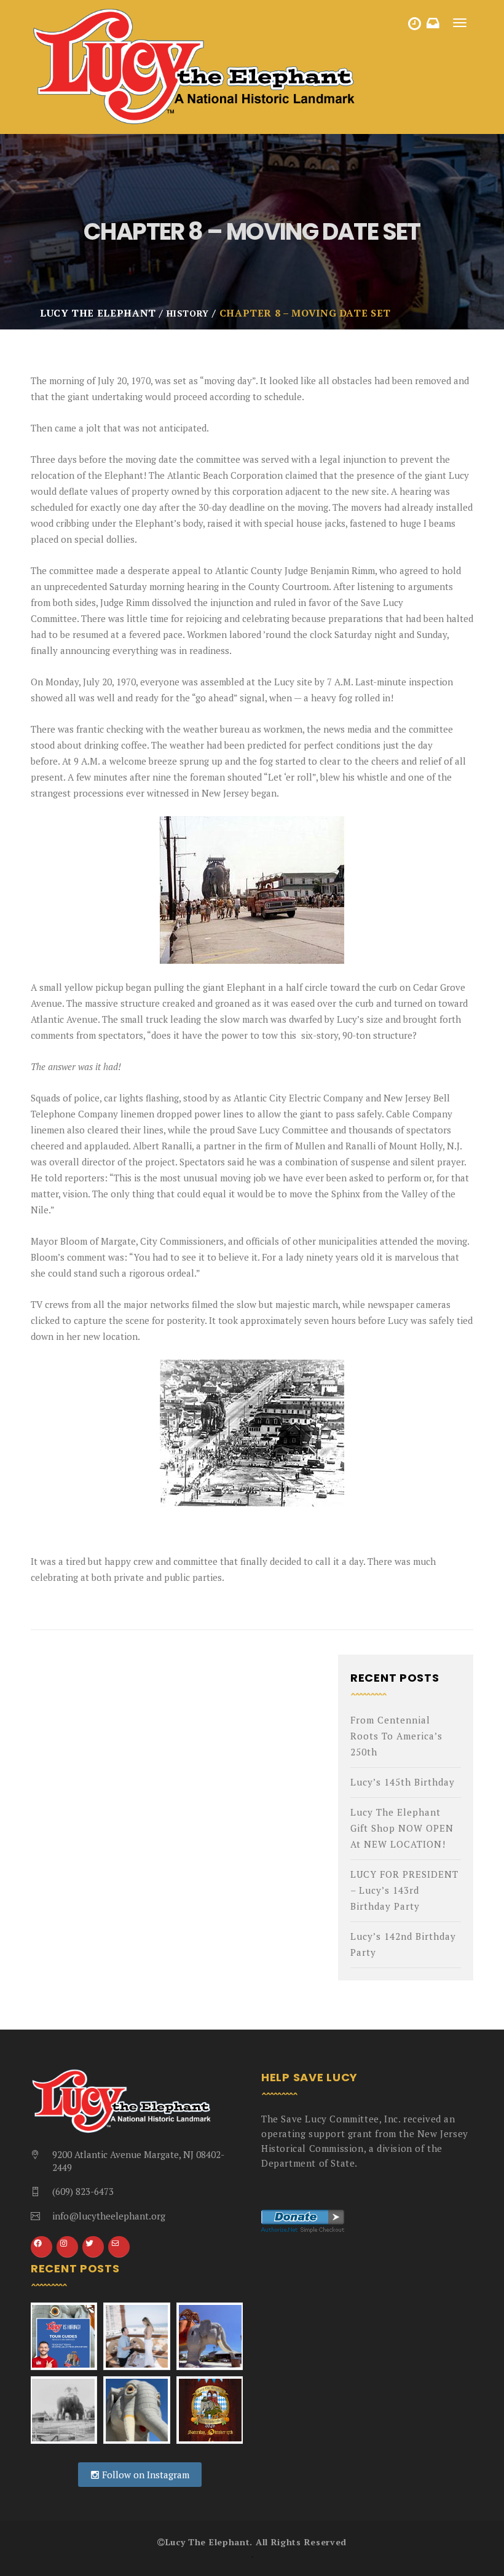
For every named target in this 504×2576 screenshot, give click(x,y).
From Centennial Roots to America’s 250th (396, 1736)
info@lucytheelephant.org (109, 2216)
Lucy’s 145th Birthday (403, 1782)
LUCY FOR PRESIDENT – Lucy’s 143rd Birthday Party (404, 1890)
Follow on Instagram (144, 2475)
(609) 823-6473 (83, 2191)
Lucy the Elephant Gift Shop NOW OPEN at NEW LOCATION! (402, 1828)
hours (416, 26)
